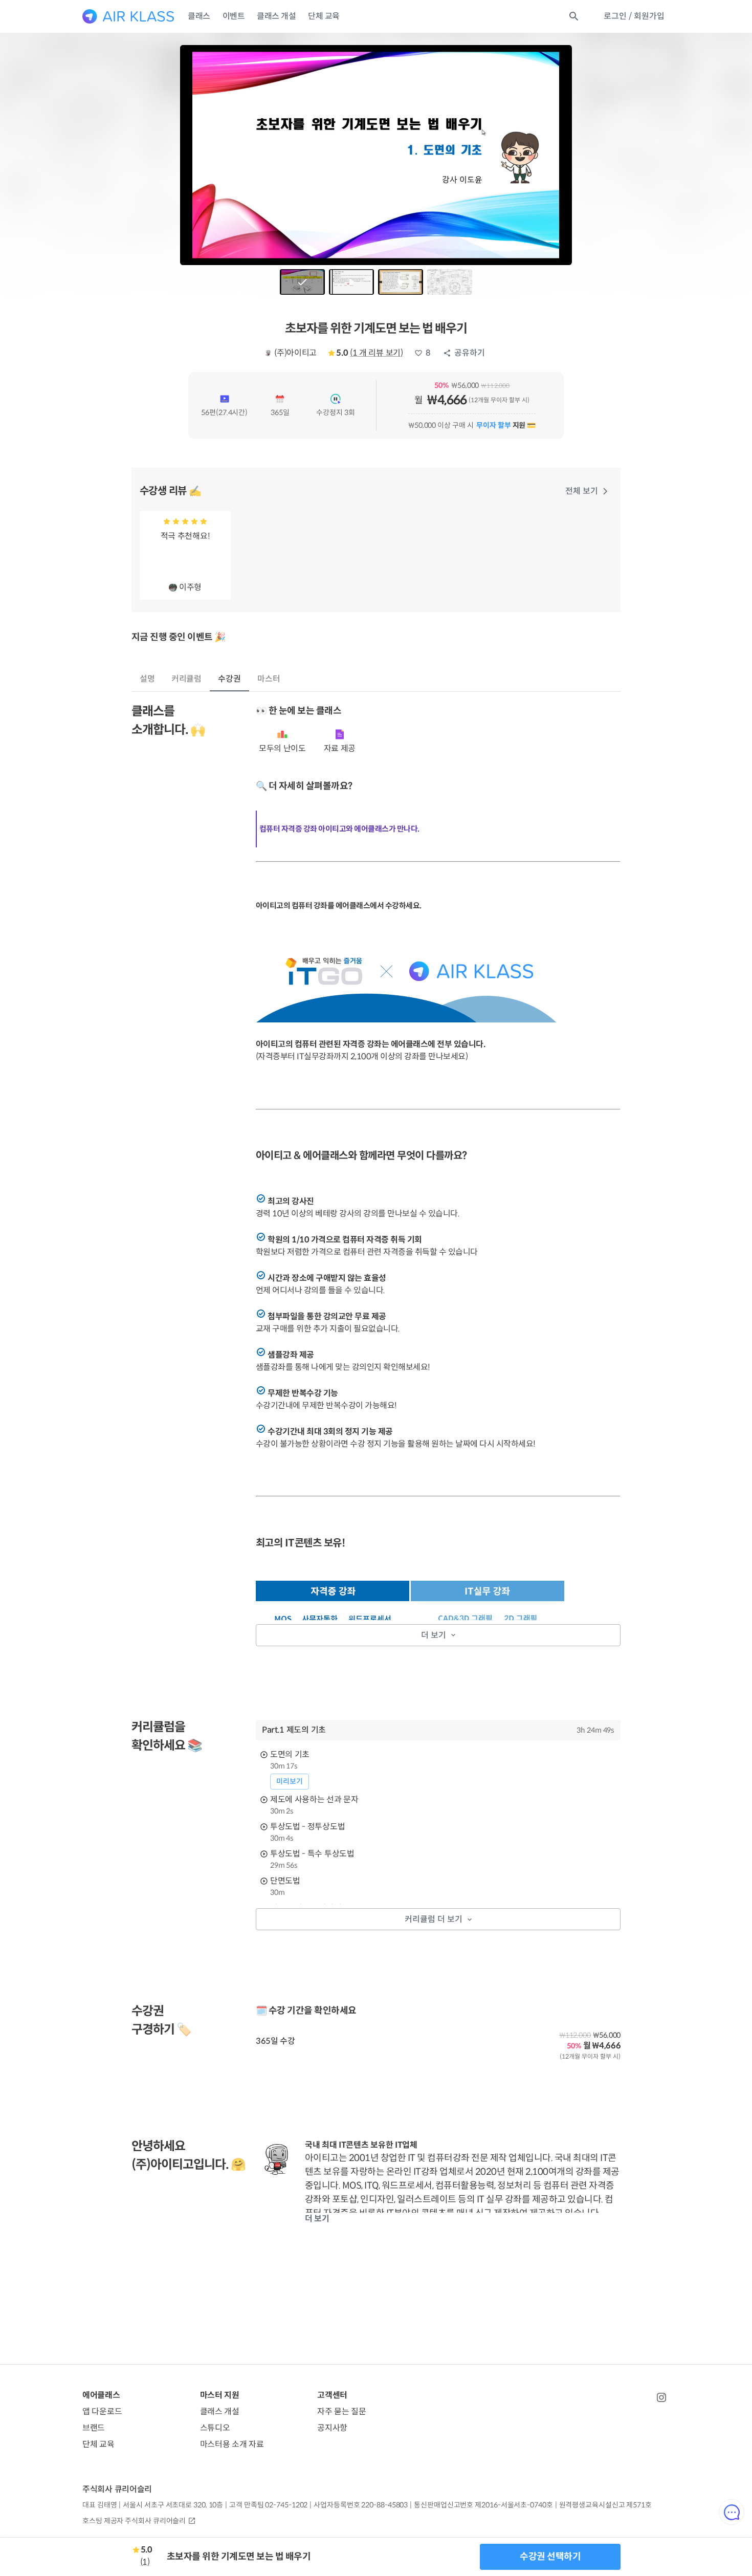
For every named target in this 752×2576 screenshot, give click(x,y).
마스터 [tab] (269, 679)
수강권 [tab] (229, 679)
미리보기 (290, 1781)
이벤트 (234, 16)
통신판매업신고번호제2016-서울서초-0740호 (483, 2505)
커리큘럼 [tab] (187, 679)
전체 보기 (582, 491)
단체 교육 (324, 16)
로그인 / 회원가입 (634, 16)
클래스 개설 (276, 16)
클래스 (199, 16)
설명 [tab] (147, 679)
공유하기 (470, 353)
